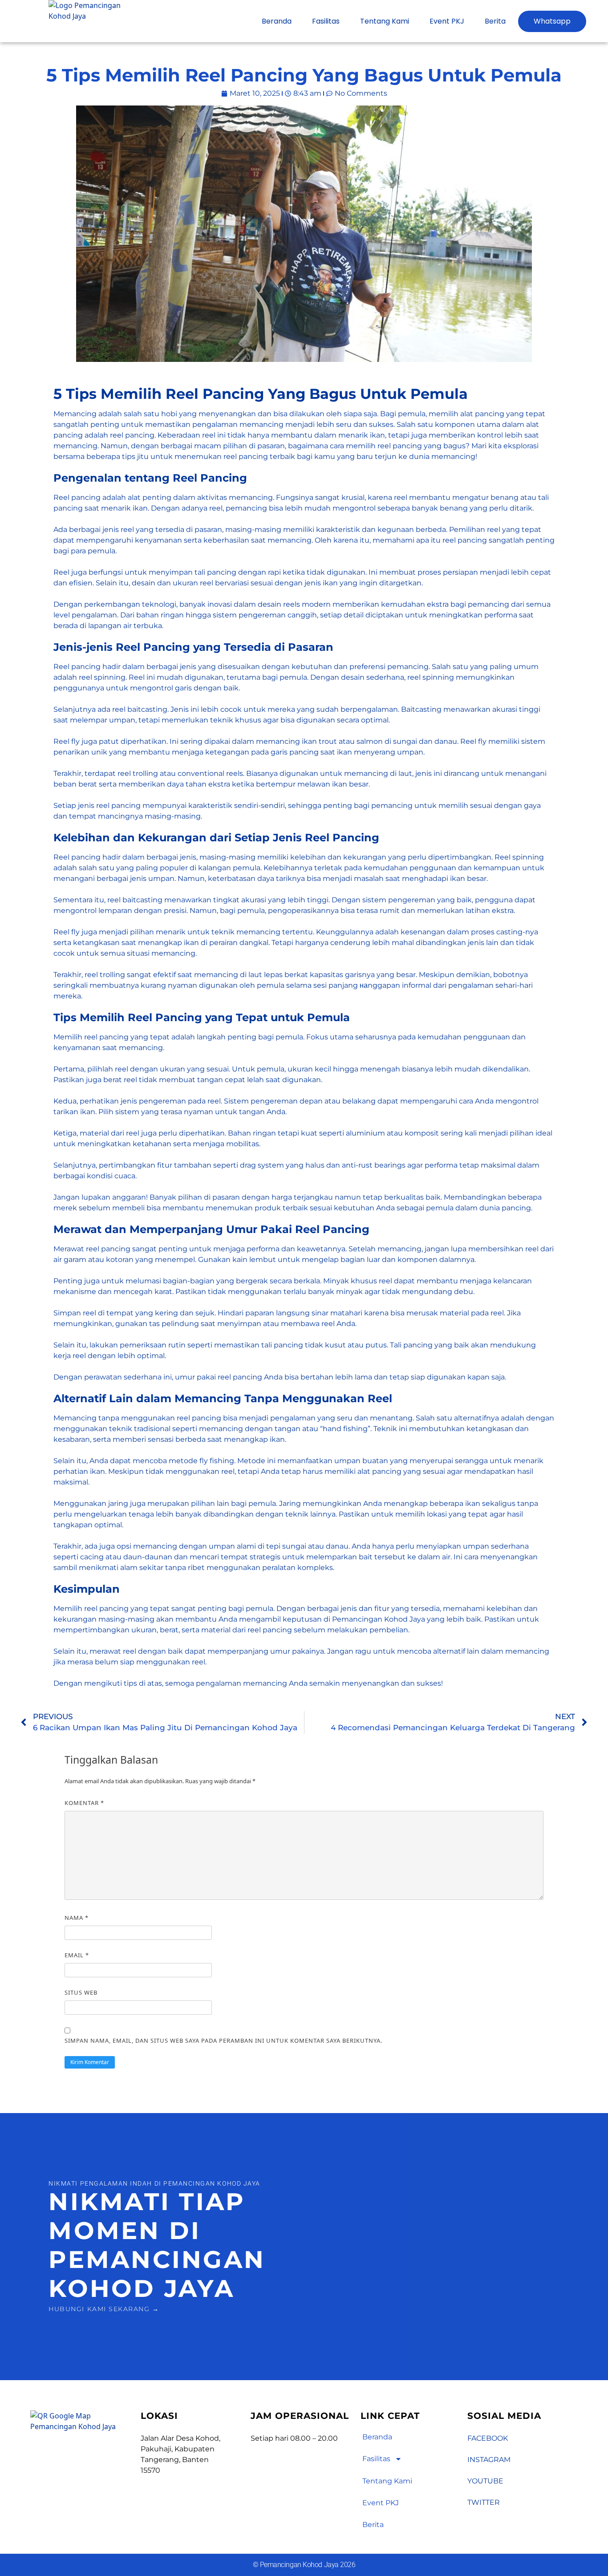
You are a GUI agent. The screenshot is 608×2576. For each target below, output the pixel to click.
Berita (495, 21)
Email (77, 1955)
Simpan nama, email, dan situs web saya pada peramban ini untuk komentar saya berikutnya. (223, 2041)
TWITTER (484, 2502)
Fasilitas (326, 21)
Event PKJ (447, 21)
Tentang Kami (385, 21)
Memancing (75, 414)
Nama (77, 1918)
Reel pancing (77, 497)
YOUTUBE (485, 2481)
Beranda (277, 21)
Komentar (84, 1803)
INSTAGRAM (489, 2460)
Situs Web (81, 1992)
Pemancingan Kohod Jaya (379, 1619)
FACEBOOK (488, 2438)
